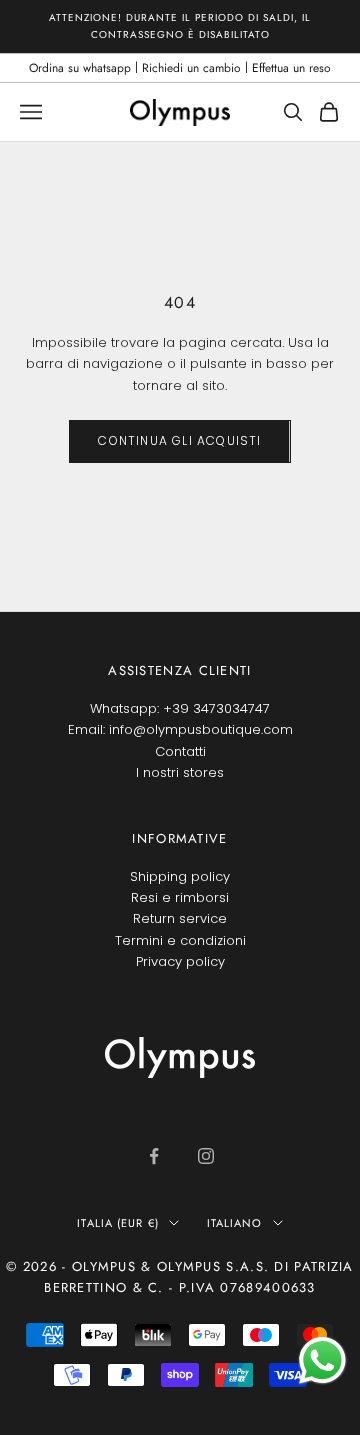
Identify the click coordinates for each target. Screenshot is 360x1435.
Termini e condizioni (180, 940)
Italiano (235, 1223)
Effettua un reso (291, 68)
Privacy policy (180, 961)
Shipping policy (180, 876)
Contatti (180, 751)
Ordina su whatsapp (80, 68)
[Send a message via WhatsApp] (322, 1360)
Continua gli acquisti (179, 440)
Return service (180, 918)
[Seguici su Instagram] (206, 1156)
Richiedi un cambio (191, 68)
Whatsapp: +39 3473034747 (180, 708)
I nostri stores (180, 772)
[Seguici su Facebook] (154, 1156)
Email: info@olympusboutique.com (180, 729)
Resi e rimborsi (180, 897)
